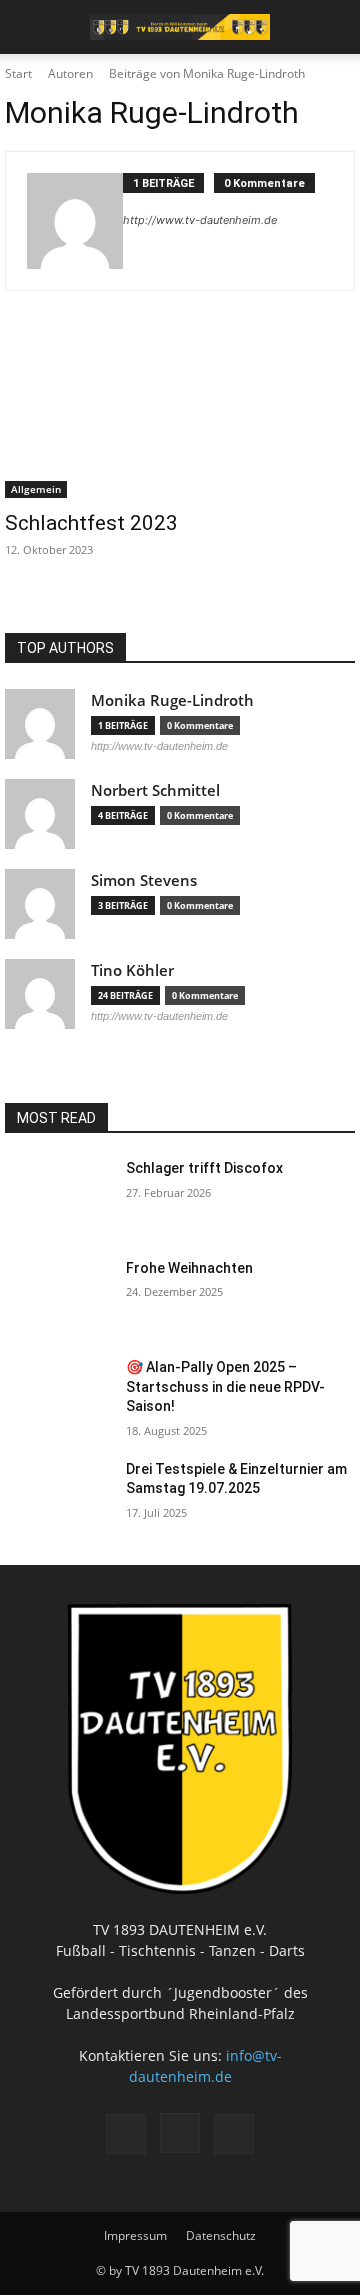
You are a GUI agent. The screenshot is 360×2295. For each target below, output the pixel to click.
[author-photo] (75, 221)
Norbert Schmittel (155, 790)
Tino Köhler (132, 970)
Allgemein (36, 489)
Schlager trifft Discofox (204, 1168)
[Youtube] (234, 2134)
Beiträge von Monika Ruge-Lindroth (207, 73)
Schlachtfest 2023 (91, 523)
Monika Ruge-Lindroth (172, 700)
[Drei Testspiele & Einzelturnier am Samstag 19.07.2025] (57, 1497)
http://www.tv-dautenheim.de (200, 220)
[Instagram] (180, 2133)
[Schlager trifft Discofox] (57, 1196)
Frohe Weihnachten (189, 1268)
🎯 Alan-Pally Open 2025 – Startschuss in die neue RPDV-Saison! (225, 1386)
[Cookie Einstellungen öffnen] (36, 2269)
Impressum (135, 2235)
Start (18, 73)
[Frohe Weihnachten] (57, 1296)
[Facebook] (126, 2134)
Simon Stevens (144, 880)
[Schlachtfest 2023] (180, 410)
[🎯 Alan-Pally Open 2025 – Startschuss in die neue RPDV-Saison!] (57, 1395)
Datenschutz (221, 2235)
